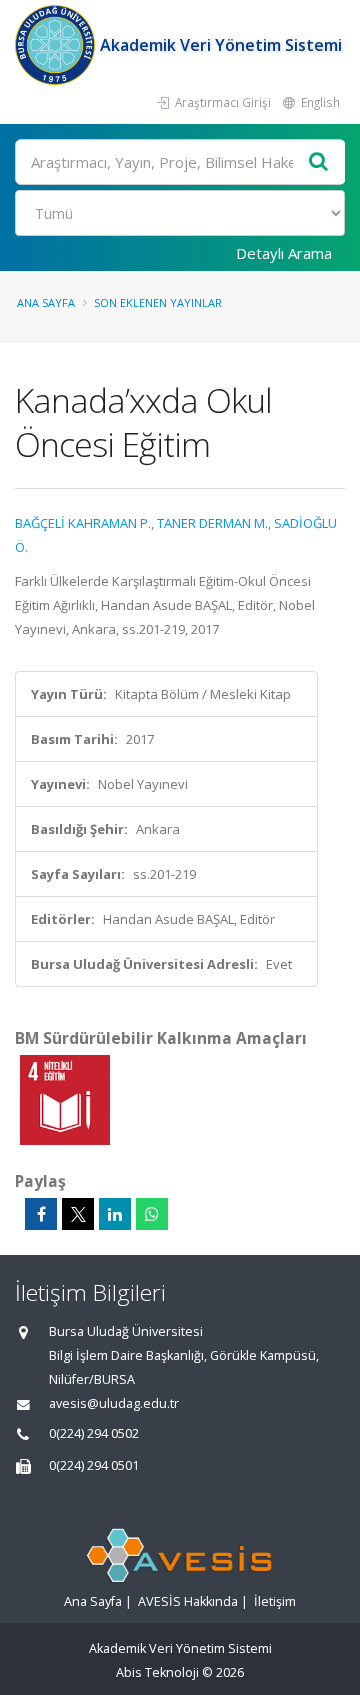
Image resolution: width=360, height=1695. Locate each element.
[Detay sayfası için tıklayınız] (65, 1099)
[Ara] (319, 162)
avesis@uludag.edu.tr (114, 1403)
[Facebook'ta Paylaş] (41, 1214)
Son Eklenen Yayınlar (158, 302)
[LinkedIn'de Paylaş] (115, 1214)
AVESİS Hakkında (188, 1601)
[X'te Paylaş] (78, 1214)
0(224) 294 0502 (94, 1433)
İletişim (275, 1601)
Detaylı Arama (284, 253)
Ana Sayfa (46, 302)
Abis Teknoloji (157, 1672)
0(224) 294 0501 (94, 1465)
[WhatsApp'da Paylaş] (152, 1214)
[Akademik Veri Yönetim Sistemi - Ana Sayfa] (57, 45)
